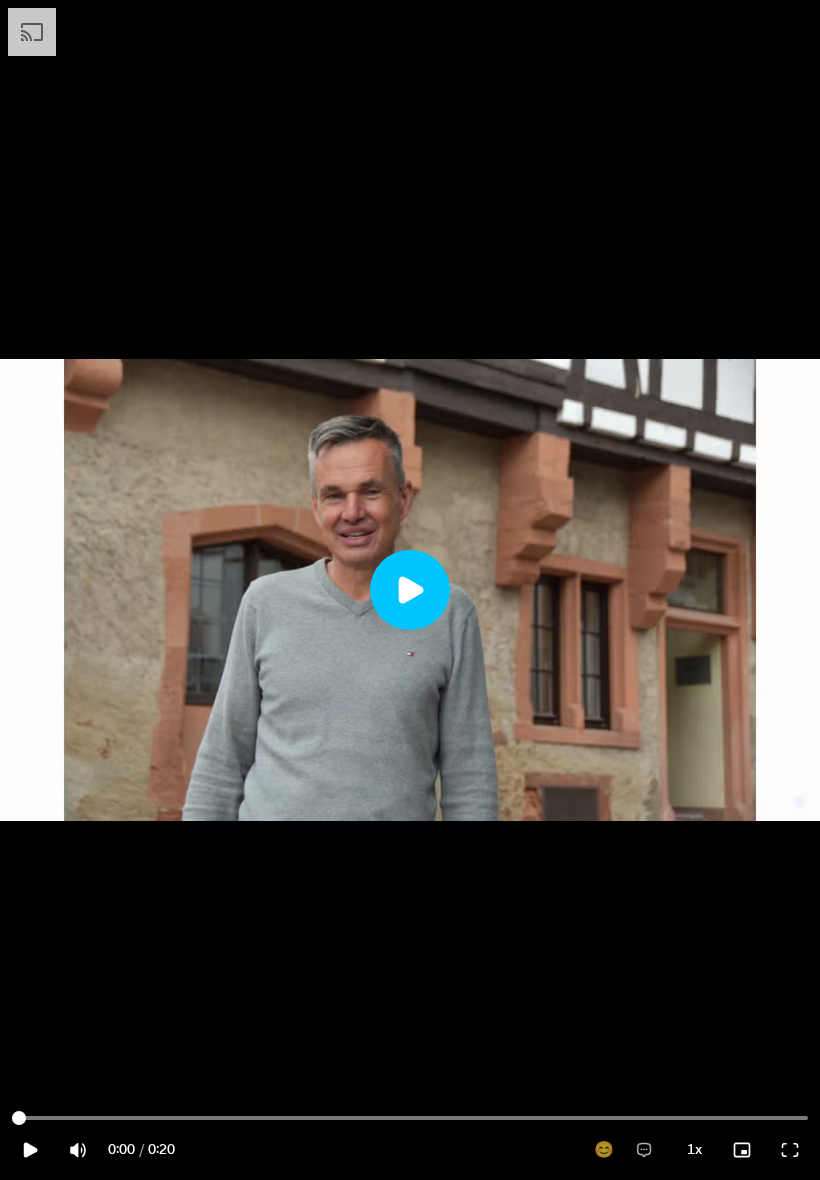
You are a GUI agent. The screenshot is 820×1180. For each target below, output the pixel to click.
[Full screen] (790, 1150)
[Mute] (78, 1150)
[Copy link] (690, 34)
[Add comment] (644, 1150)
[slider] (19, 1118)
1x (694, 1150)
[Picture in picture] (742, 1150)
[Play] (410, 590)
